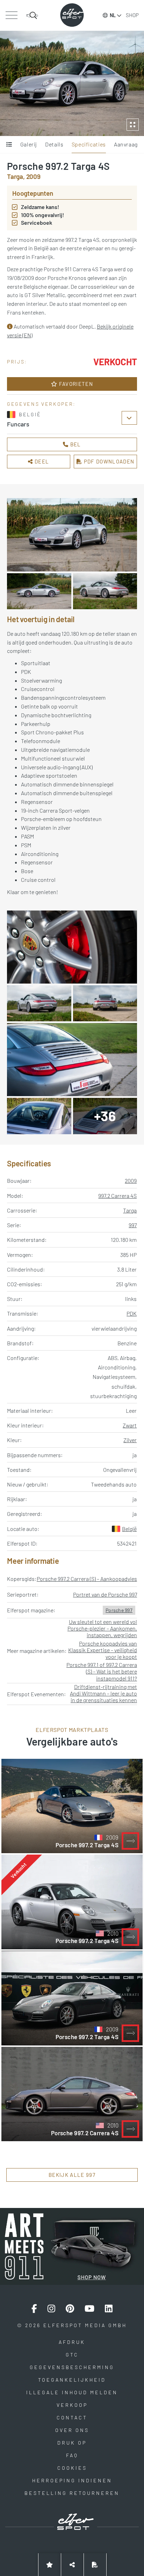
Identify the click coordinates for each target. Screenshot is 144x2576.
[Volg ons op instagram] (51, 2309)
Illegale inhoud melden (72, 2392)
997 (133, 1225)
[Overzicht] (9, 145)
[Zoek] (32, 15)
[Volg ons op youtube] (89, 2309)
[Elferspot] (72, 15)
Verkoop (72, 2405)
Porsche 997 (119, 1610)
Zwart (130, 1425)
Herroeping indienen (72, 2480)
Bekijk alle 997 (72, 2175)
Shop (132, 15)
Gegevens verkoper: (41, 404)
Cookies (72, 2468)
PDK (132, 1313)
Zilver (130, 1440)
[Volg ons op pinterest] (70, 2309)
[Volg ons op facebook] (34, 2309)
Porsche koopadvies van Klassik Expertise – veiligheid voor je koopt (103, 1650)
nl (113, 15)
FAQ (72, 2455)
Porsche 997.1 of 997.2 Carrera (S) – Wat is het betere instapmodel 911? (102, 1671)
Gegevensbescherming (72, 2367)
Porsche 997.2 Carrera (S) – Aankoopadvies (87, 1579)
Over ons (72, 2430)
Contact (72, 2417)
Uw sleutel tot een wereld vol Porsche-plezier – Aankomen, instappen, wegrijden (102, 1628)
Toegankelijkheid (72, 2380)
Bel (75, 444)
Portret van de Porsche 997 (105, 1594)
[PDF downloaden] (95, 2565)
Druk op (72, 2443)
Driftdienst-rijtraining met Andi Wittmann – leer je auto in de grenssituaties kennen (103, 1693)
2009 (131, 1181)
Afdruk (72, 2342)
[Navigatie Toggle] (11, 15)
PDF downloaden (108, 461)
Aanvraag (126, 144)
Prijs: (17, 362)
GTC (72, 2355)
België (129, 1529)
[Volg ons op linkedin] (109, 2309)
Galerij (29, 144)
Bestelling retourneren (72, 2493)
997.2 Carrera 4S (117, 1196)
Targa (130, 1210)
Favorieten (75, 384)
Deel (41, 461)
